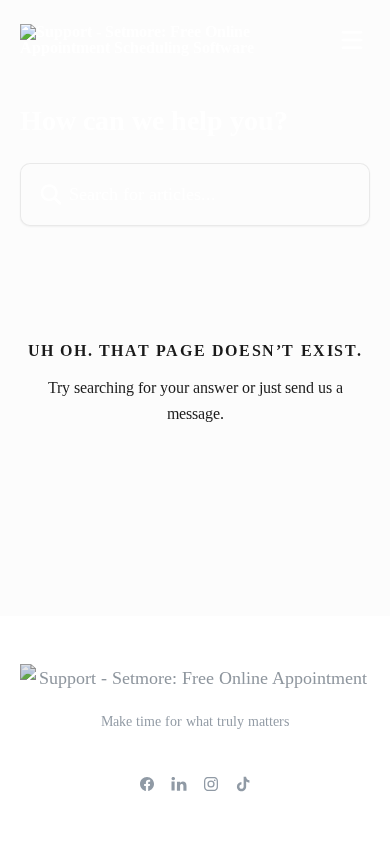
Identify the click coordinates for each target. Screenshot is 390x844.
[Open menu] (352, 40)
